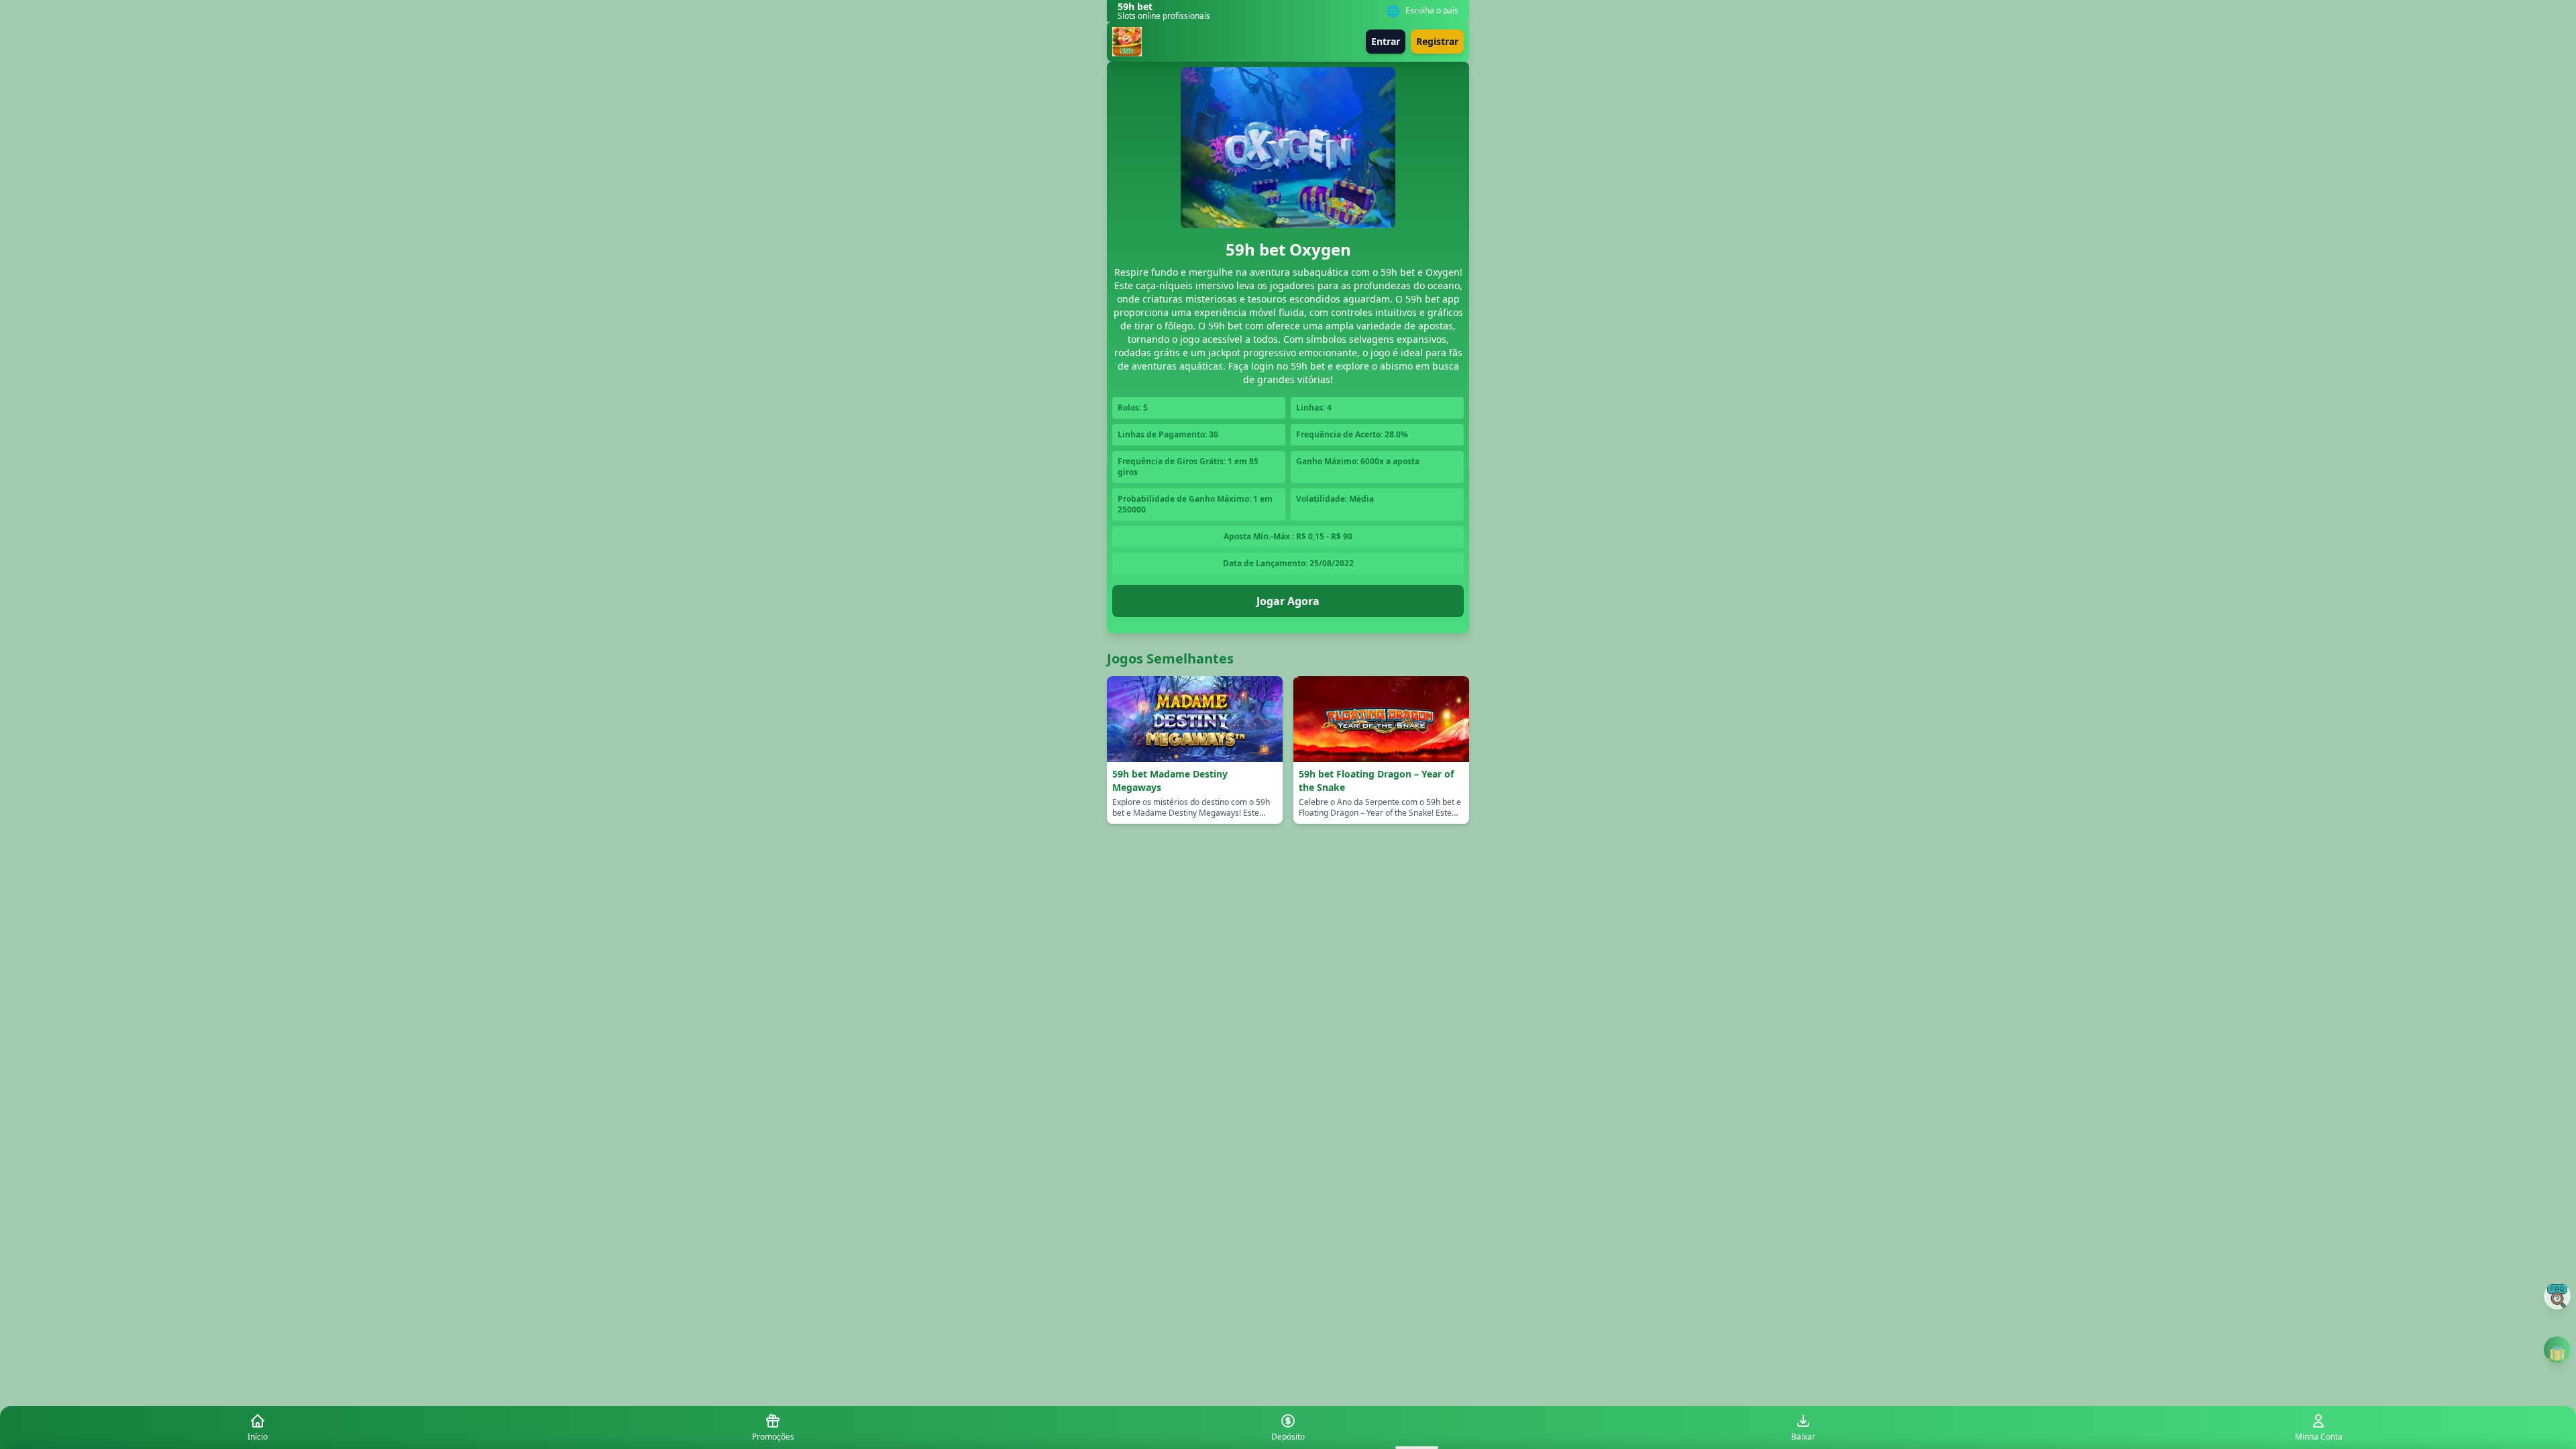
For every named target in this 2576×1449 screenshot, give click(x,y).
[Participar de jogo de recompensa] (2557, 1350)
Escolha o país (1432, 11)
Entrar (1386, 41)
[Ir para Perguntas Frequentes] (2557, 1296)
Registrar (1437, 41)
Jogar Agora (1288, 601)
